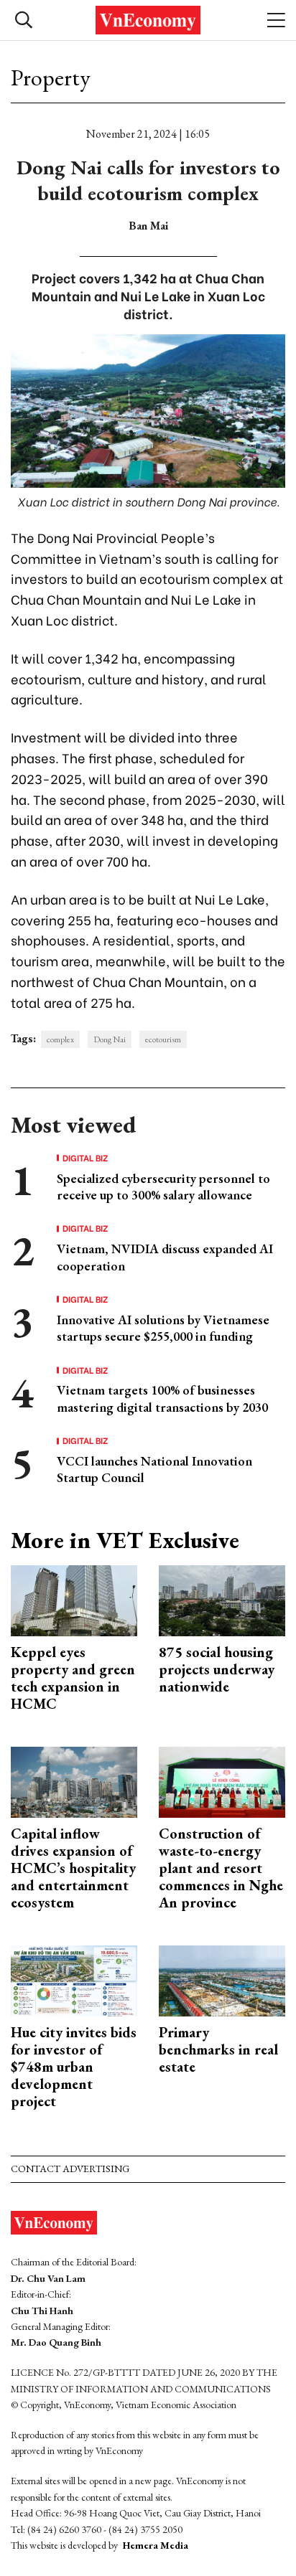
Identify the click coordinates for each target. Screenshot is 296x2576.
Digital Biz (85, 1158)
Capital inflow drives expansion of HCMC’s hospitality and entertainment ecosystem (73, 1868)
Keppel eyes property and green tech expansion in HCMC (73, 1678)
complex (60, 1039)
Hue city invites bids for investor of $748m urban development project (74, 2067)
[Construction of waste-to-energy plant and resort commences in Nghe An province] (222, 1781)
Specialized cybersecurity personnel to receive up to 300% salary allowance (163, 1186)
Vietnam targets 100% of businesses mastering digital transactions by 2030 (162, 1398)
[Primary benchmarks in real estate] (222, 1980)
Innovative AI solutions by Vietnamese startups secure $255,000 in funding (163, 1328)
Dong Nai (110, 1039)
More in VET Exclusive (125, 1540)
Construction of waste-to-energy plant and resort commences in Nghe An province (221, 1868)
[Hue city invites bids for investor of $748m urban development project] (74, 1980)
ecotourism (163, 1039)
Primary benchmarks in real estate (218, 2049)
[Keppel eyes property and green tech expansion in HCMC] (74, 1599)
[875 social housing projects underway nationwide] (222, 1599)
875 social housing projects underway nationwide (217, 1669)
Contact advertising (70, 2169)
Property (51, 77)
